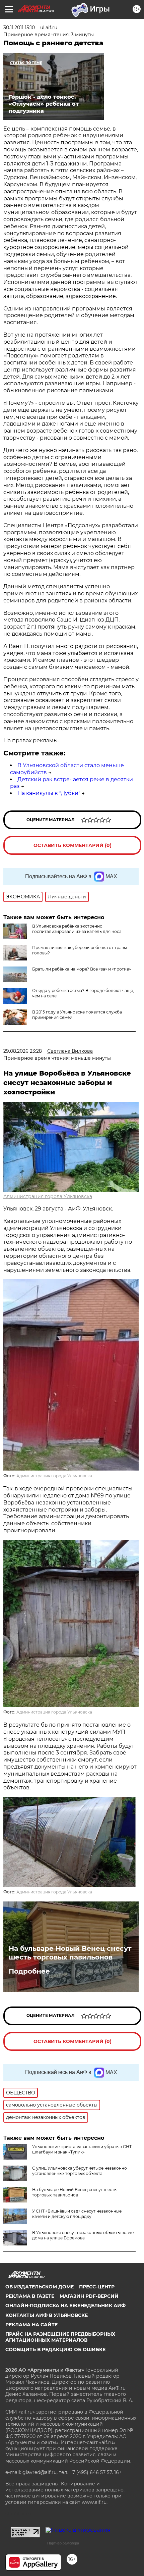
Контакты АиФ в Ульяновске (47, 2315)
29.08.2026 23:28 (23, 1051)
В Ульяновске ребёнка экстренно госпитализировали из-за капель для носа (77, 929)
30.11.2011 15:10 (19, 28)
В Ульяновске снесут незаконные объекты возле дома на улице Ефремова (83, 2235)
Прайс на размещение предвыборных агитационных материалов (60, 2337)
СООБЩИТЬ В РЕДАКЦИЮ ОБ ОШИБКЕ (55, 2349)
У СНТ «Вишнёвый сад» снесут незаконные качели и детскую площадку (77, 2214)
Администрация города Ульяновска (48, 1196)
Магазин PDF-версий (89, 2296)
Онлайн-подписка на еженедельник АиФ (65, 2306)
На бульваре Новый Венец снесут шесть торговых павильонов (70, 1953)
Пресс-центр (97, 2287)
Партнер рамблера (63, 2543)
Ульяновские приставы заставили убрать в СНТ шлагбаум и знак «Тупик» (82, 2149)
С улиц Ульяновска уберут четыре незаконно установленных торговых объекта (80, 2171)
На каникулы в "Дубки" (49, 793)
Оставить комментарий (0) (73, 845)
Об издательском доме (40, 2287)
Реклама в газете (30, 2296)
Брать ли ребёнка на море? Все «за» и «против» (82, 969)
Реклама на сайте (31, 2325)
